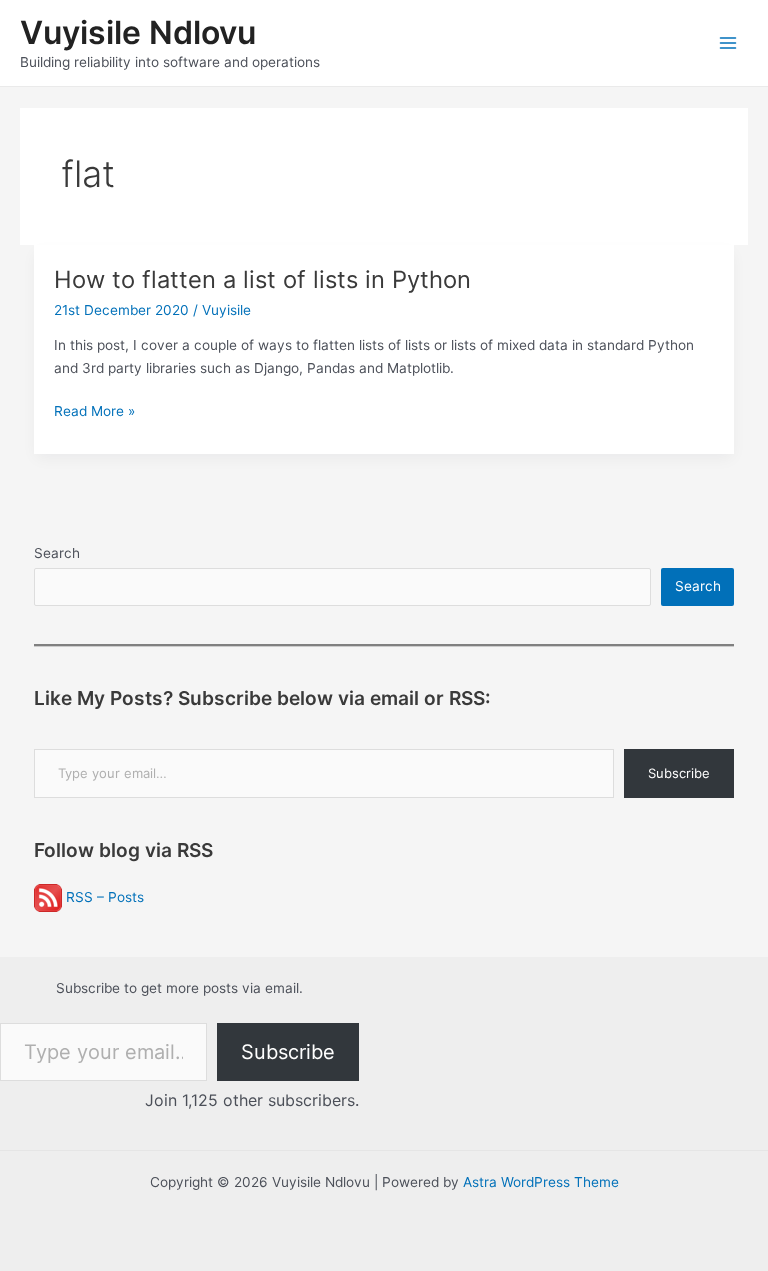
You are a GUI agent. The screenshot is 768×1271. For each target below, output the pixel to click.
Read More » (94, 412)
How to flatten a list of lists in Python (262, 279)
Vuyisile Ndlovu (138, 32)
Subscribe (679, 773)
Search (57, 553)
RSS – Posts (103, 897)
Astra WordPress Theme (541, 1182)
